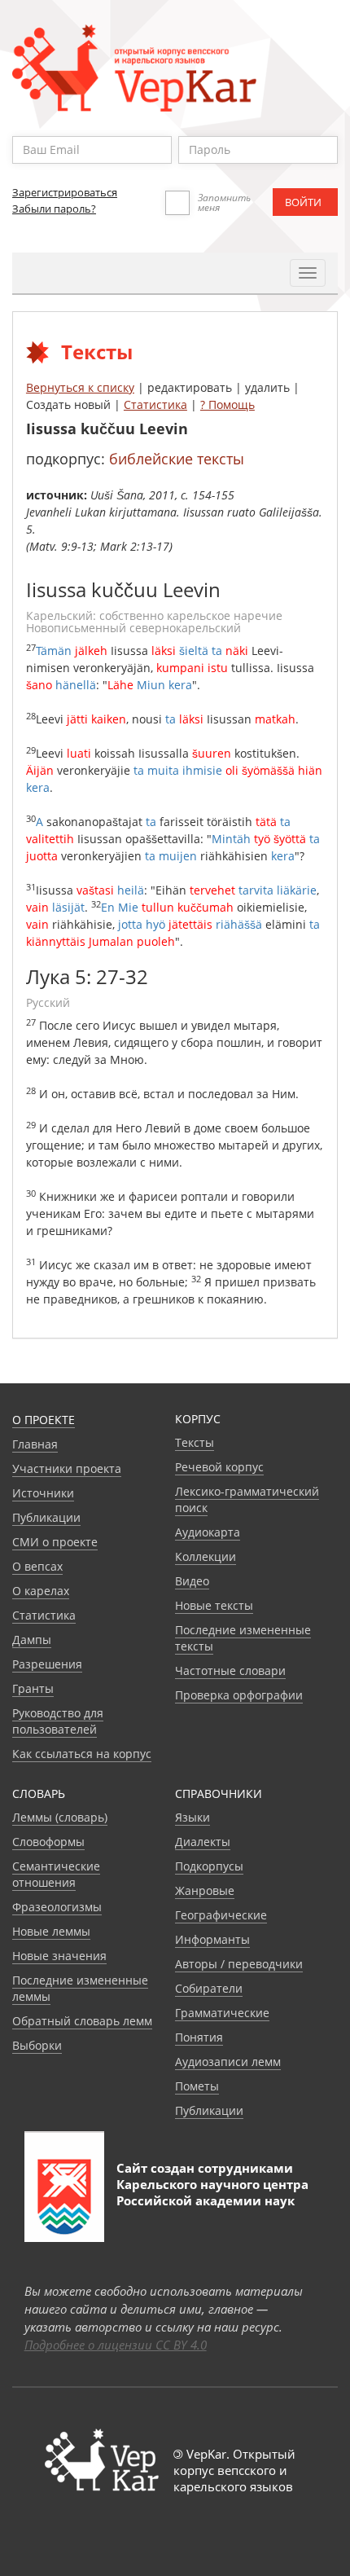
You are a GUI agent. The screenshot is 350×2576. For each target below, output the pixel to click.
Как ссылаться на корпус (82, 1754)
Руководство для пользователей (58, 1721)
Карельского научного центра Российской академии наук (212, 2192)
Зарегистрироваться (65, 192)
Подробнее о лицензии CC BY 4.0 (116, 2345)
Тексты (195, 1442)
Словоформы (48, 1842)
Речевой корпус (219, 1467)
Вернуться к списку (80, 387)
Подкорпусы (209, 1866)
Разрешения (47, 1664)
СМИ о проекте (55, 1542)
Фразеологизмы (57, 1907)
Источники (43, 1493)
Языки (192, 1817)
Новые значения (59, 1956)
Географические (221, 1915)
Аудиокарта (208, 1532)
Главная (35, 1444)
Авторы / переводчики (239, 1964)
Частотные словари (230, 1670)
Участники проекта (67, 1468)
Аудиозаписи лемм (228, 2062)
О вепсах (37, 1566)
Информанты (212, 1939)
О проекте (44, 1420)
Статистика (155, 404)
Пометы (197, 2086)
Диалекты (203, 1842)
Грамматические (222, 2013)
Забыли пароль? (54, 209)
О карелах (41, 1591)
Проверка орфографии (239, 1695)
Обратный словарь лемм (82, 2021)
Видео (192, 1581)
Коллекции (206, 1556)
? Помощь (227, 404)
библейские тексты (177, 459)
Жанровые (205, 1890)
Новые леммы (51, 1931)
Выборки (37, 2045)
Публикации (46, 1517)
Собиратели (209, 1988)
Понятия (199, 2037)
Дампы (32, 1640)
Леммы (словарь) (60, 1817)
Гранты (33, 1688)
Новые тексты (214, 1605)
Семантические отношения (56, 1874)
